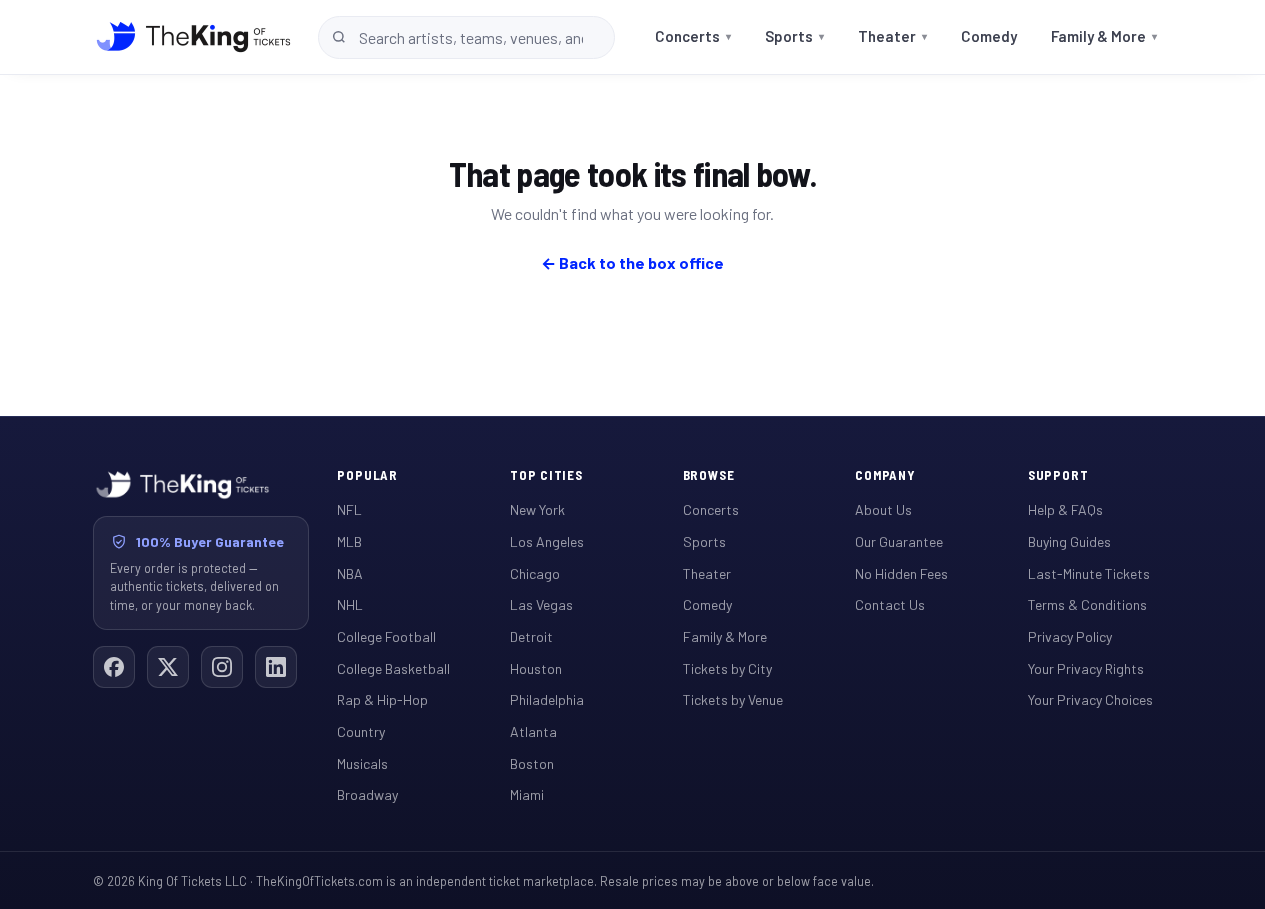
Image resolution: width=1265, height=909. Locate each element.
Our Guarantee (899, 541)
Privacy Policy (1070, 636)
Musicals (362, 763)
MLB (349, 541)
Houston (536, 668)
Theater (892, 36)
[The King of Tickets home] (193, 37)
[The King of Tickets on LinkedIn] (276, 667)
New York (537, 509)
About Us (883, 509)
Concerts (693, 36)
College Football (386, 636)
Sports (794, 36)
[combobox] (466, 37)
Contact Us (890, 604)
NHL (350, 604)
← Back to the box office (632, 262)
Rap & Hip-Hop (382, 699)
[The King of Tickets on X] (168, 667)
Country (361, 731)
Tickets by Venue (733, 699)
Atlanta (533, 731)
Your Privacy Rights (1086, 668)
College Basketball (393, 668)
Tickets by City (727, 668)
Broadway (367, 794)
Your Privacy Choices (1090, 699)
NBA (350, 573)
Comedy (989, 36)
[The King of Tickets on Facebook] (114, 667)
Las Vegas (541, 604)
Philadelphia (547, 699)
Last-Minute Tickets (1089, 573)
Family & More (1104, 36)
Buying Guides (1069, 541)
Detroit (531, 636)
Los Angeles (547, 541)
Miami (527, 794)
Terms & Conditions (1087, 604)
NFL (349, 509)
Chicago (535, 573)
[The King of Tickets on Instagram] (222, 667)
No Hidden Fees (901, 573)
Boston (532, 763)
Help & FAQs (1065, 509)
